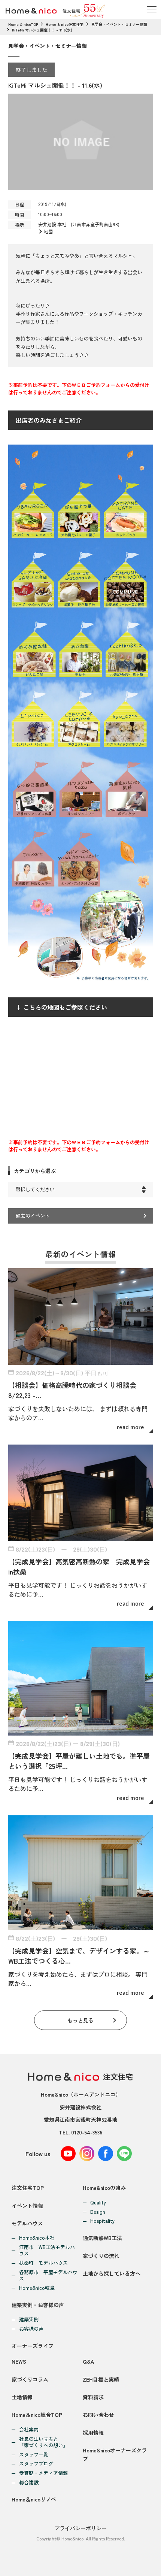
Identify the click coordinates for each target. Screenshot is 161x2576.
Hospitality (102, 2221)
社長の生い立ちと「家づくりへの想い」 (43, 2442)
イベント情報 (27, 2206)
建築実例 (29, 2320)
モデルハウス (27, 2223)
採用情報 (93, 2433)
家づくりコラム (30, 2379)
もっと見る (80, 2020)
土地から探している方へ (112, 2273)
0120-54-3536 (87, 2132)
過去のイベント (33, 1216)
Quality (98, 2203)
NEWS (19, 2361)
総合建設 (29, 2483)
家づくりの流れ (101, 2256)
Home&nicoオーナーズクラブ (115, 2454)
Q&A (88, 2361)
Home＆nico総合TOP (37, 2415)
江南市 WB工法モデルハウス (47, 2251)
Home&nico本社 (37, 2238)
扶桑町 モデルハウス (43, 2263)
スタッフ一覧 (34, 2455)
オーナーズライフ (33, 2346)
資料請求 (93, 2397)
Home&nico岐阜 (37, 2288)
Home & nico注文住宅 (65, 24)
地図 (48, 231)
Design (98, 2212)
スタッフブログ (36, 2464)
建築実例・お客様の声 (38, 2305)
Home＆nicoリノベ (34, 2499)
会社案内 (29, 2430)
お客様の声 (31, 2329)
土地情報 (22, 2397)
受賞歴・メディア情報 (43, 2473)
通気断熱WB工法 (102, 2238)
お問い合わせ (98, 2415)
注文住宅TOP (28, 2188)
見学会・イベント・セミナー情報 (119, 24)
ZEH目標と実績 (101, 2379)
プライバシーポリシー (80, 2528)
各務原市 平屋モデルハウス (48, 2276)
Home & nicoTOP (23, 24)
